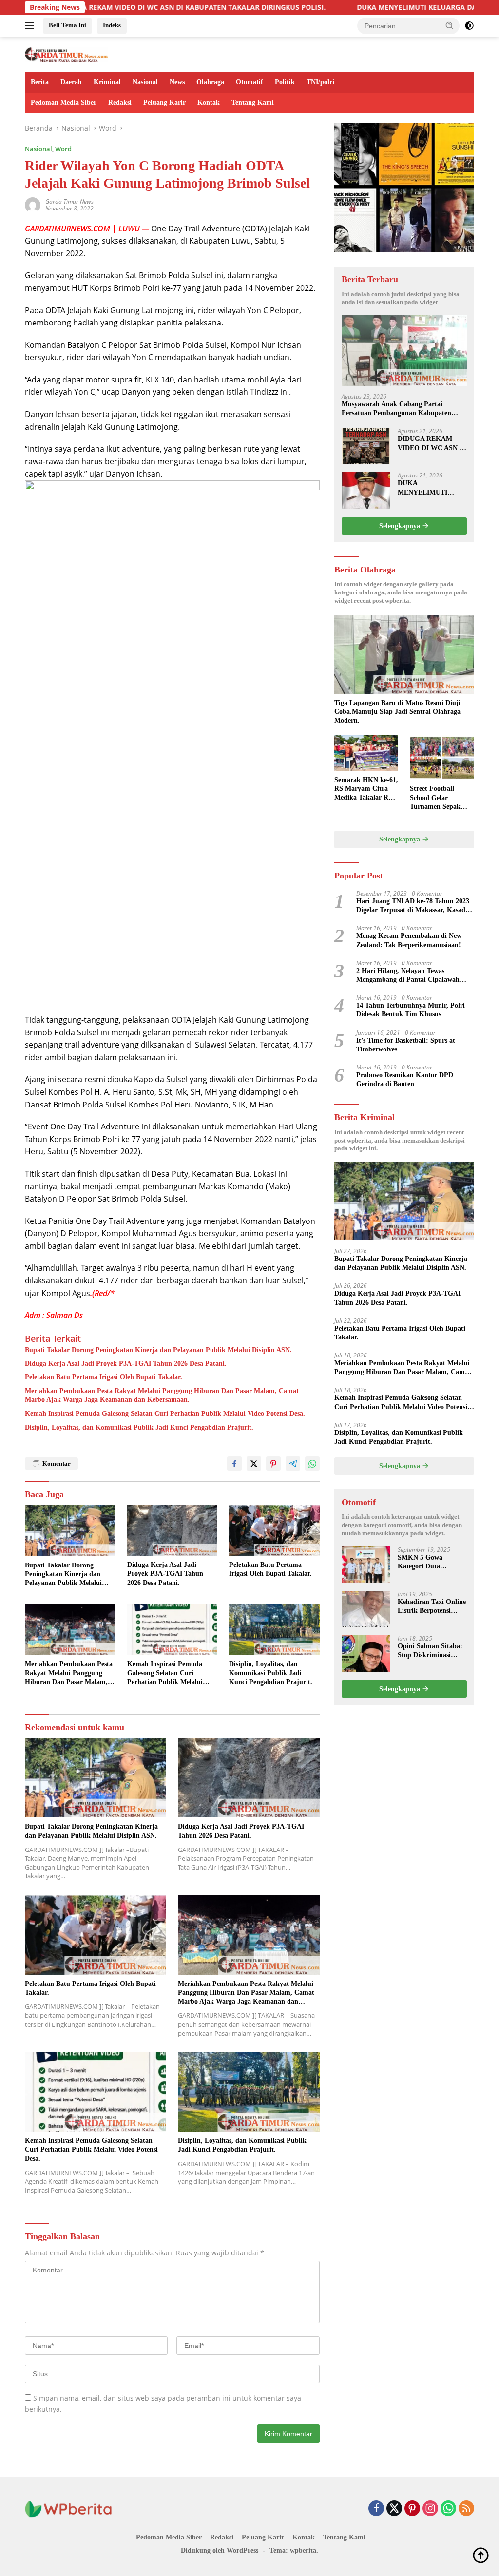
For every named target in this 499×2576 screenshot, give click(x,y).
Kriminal (107, 82)
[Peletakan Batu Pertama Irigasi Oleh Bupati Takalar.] (274, 1530)
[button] (450, 25)
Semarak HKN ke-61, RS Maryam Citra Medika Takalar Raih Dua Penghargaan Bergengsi (366, 789)
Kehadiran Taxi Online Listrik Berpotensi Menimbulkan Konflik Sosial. (432, 1607)
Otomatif (249, 82)
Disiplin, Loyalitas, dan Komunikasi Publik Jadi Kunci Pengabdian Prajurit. (139, 1427)
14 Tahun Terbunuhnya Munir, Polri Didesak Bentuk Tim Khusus (411, 1010)
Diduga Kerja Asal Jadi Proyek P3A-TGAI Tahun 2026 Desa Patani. (126, 1364)
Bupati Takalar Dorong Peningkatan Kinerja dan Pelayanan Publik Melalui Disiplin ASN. (158, 1350)
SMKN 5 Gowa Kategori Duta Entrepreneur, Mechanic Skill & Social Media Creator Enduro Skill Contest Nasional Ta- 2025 (429, 1562)
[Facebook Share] (234, 1464)
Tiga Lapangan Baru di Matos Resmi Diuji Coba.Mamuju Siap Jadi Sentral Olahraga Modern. (397, 712)
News (177, 82)
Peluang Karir (164, 103)
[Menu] (31, 26)
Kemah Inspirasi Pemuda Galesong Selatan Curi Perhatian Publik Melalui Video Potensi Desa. (165, 1414)
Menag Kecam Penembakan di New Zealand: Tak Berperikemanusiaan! (409, 940)
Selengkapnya (401, 526)
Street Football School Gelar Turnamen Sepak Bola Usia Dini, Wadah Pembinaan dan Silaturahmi (438, 798)
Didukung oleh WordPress (220, 2550)
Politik (285, 82)
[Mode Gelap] (469, 26)
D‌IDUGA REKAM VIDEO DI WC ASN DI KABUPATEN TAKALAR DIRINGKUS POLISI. (432, 444)
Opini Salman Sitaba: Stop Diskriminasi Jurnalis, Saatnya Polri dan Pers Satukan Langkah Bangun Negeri (432, 1651)
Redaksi (120, 103)
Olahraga (210, 82)
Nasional (145, 82)
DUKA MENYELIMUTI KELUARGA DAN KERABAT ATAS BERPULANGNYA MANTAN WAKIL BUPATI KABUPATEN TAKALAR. (432, 488)
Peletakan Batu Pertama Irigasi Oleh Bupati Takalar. (104, 1377)
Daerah (71, 82)
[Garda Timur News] (66, 54)
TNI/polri (320, 82)
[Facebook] (376, 2509)
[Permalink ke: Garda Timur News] (33, 204)
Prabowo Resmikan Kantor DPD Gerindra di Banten (405, 1079)
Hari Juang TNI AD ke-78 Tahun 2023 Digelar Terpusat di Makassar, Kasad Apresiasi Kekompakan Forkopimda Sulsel (413, 906)
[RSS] (466, 2509)
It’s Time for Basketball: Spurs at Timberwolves (406, 1045)
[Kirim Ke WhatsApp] (312, 1464)
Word (63, 149)
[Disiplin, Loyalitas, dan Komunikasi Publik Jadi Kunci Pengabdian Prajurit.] (274, 1630)
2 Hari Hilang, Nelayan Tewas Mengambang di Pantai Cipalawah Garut (408, 976)
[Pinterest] (412, 2509)
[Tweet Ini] (254, 1464)
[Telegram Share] (293, 1464)
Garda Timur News (69, 201)
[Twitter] (394, 2509)
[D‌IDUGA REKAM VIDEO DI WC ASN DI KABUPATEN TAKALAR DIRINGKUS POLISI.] (366, 446)
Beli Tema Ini (67, 25)
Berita (40, 82)
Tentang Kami (253, 103)
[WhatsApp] (448, 2509)
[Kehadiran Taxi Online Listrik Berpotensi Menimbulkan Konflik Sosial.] (366, 1609)
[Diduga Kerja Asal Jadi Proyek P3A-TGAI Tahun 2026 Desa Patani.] (173, 1530)
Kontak (209, 103)
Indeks (112, 25)
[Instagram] (430, 2509)
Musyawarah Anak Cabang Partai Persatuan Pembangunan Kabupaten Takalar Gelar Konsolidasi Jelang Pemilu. (403, 409)
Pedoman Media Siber (64, 103)
